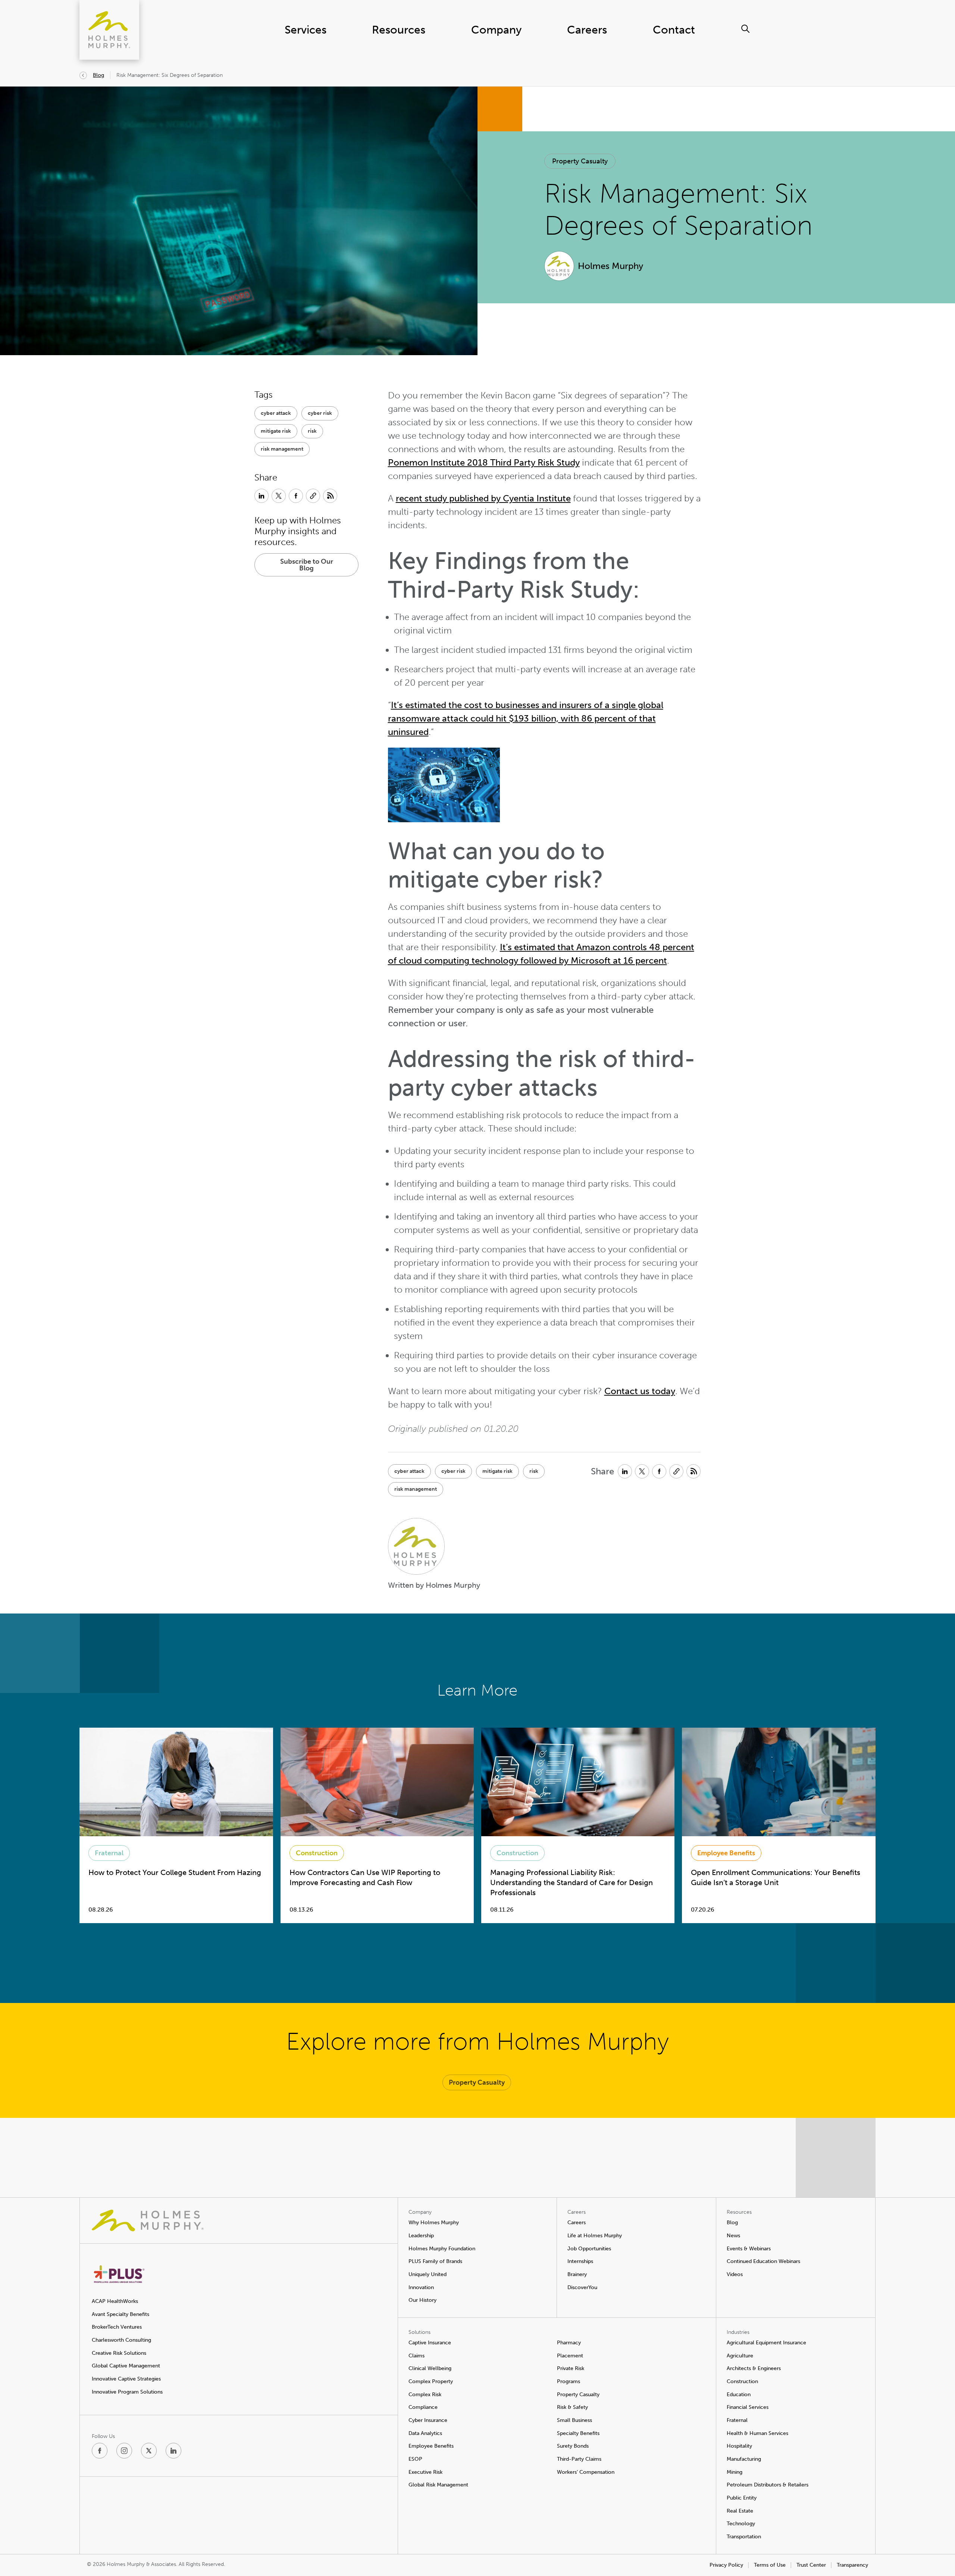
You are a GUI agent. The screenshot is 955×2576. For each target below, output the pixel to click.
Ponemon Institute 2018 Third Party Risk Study (484, 462)
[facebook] (100, 2451)
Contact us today (640, 1391)
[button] (580, 161)
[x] (149, 2451)
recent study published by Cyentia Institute (483, 498)
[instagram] (124, 2451)
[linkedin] (173, 2451)
